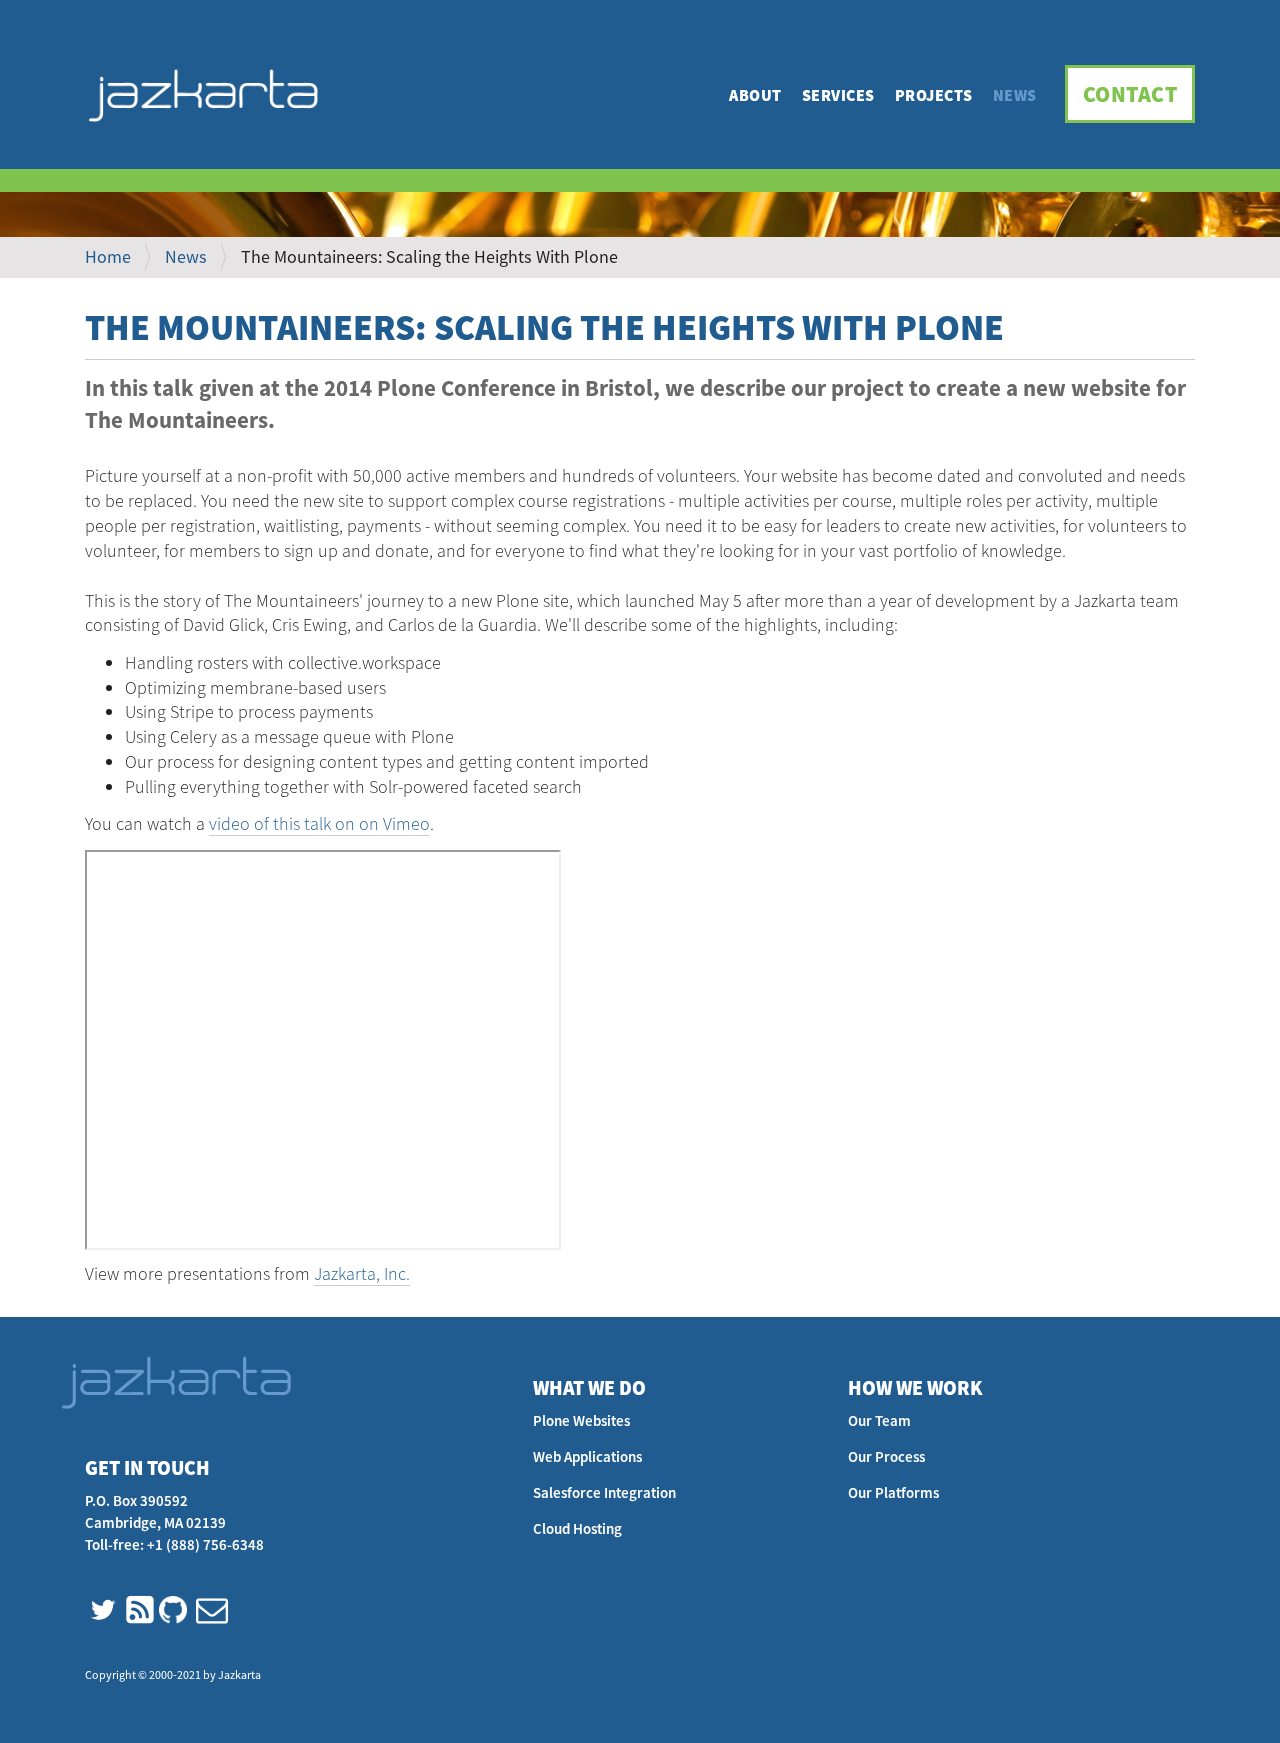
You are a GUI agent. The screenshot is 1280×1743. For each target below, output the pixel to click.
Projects (934, 95)
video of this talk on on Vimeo (319, 823)
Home (108, 256)
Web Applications (587, 1456)
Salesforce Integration (604, 1492)
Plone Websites (581, 1420)
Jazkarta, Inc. (362, 1273)
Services (838, 95)
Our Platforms (893, 1492)
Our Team (879, 1420)
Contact (1130, 94)
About (755, 95)
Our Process (886, 1456)
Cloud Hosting (577, 1528)
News (1015, 95)
